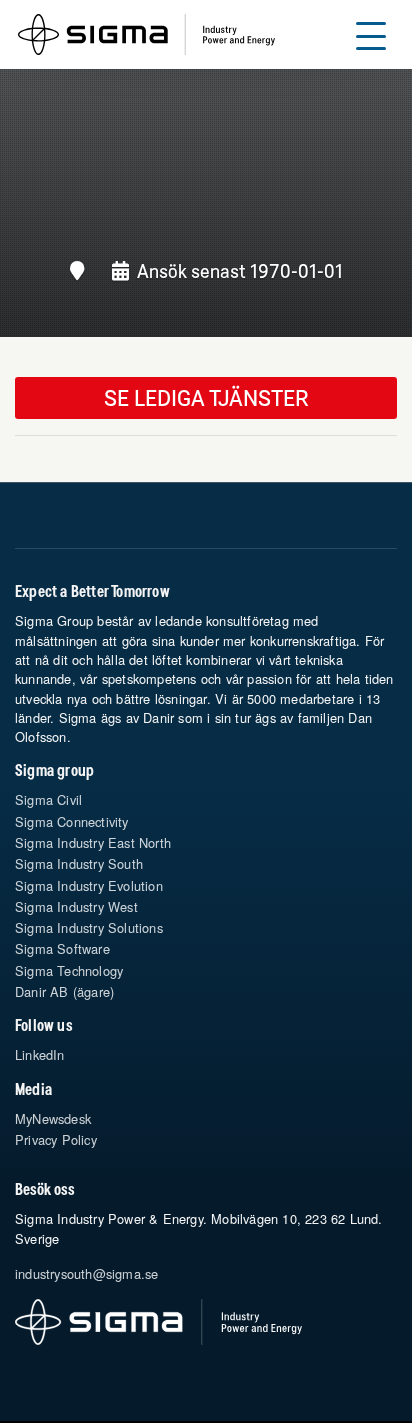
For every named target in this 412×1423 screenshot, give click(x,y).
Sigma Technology (69, 970)
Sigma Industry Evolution (89, 885)
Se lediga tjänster (206, 397)
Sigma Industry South (79, 863)
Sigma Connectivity (72, 821)
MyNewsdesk (53, 1118)
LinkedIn (40, 1054)
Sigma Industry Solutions (89, 927)
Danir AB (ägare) (64, 991)
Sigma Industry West (76, 906)
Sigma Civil (48, 799)
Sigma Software (62, 948)
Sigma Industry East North (93, 842)
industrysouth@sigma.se (86, 1273)
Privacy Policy (56, 1139)
